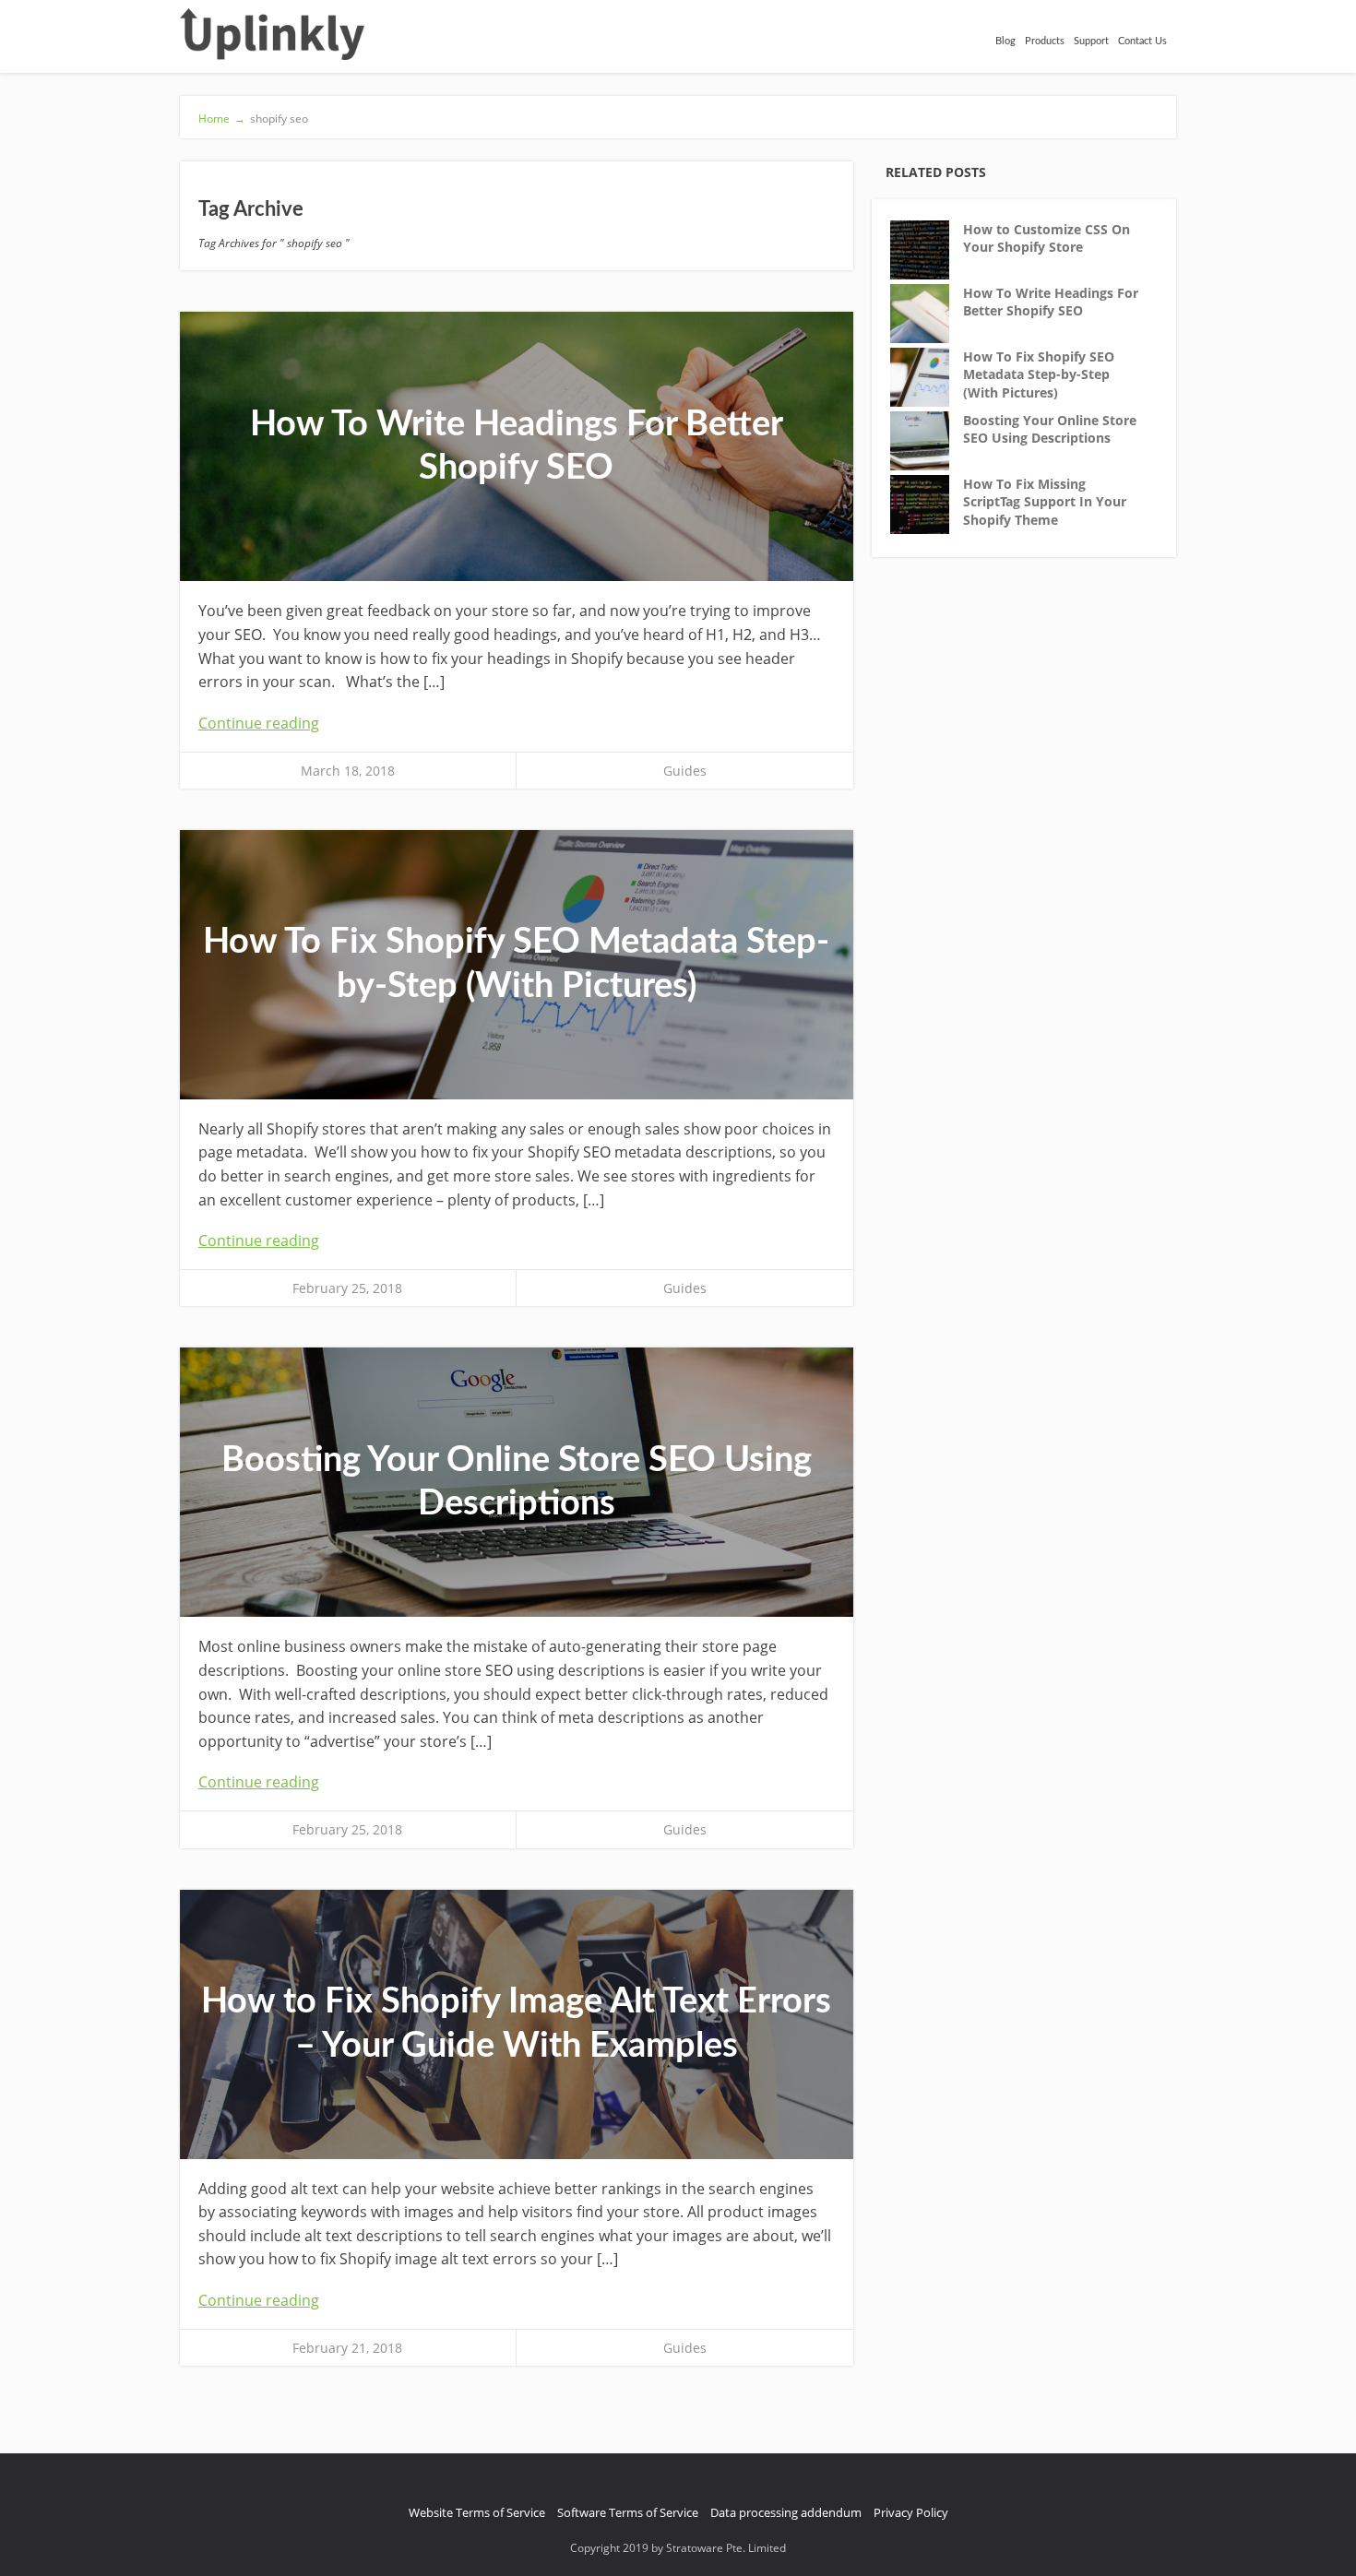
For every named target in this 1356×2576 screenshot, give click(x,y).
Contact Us (1142, 41)
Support (1091, 41)
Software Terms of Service (628, 2512)
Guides (685, 771)
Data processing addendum (786, 2512)
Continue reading (259, 723)
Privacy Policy (911, 2512)
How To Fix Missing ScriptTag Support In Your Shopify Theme (1045, 502)
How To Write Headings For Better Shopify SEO (1051, 302)
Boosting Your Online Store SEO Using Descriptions (1050, 429)
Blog (1005, 41)
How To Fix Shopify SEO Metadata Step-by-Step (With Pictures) (1039, 374)
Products (1045, 41)
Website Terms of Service (477, 2512)
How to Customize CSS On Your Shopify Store (1047, 238)
